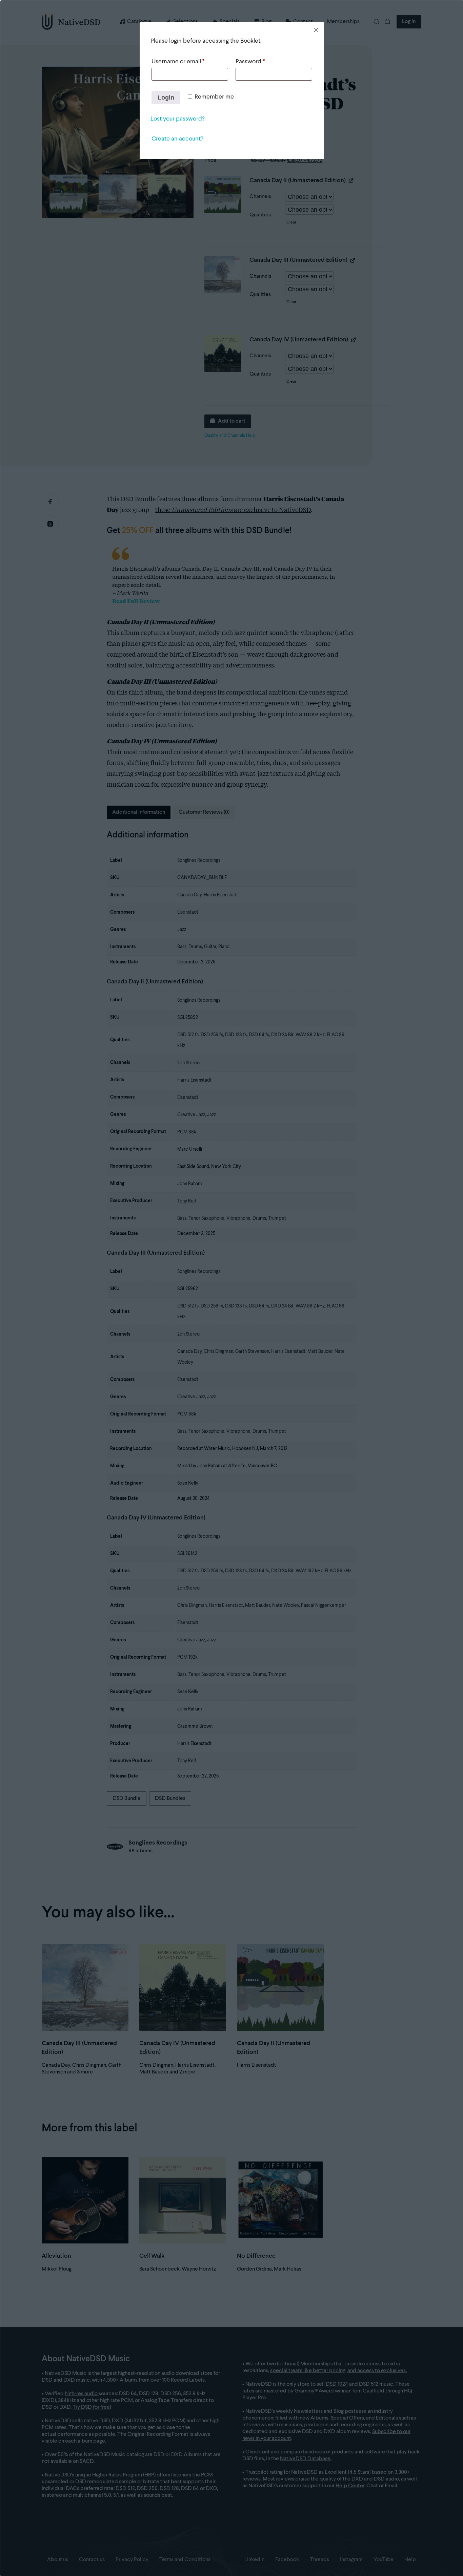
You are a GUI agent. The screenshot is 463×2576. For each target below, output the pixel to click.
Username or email (178, 62)
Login (166, 98)
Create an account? (177, 139)
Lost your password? (177, 119)
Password (250, 62)
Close (316, 30)
